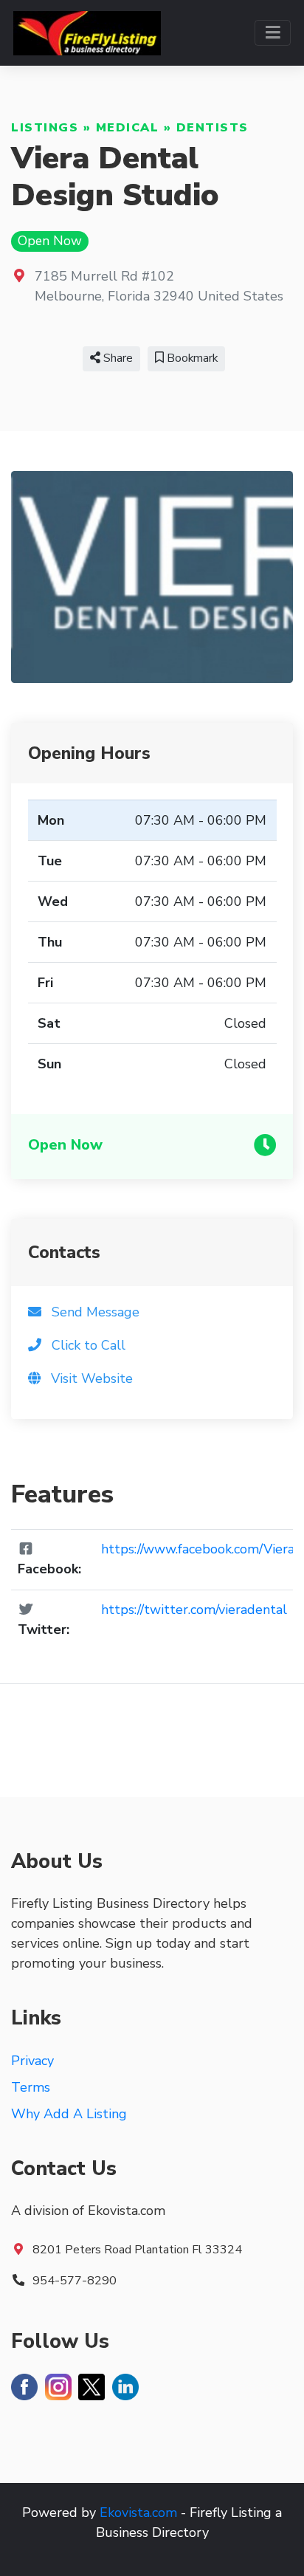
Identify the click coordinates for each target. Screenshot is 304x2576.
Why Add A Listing (69, 2114)
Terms (31, 2087)
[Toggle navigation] (273, 33)
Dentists (213, 128)
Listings (45, 128)
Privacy (32, 2061)
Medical (128, 128)
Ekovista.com (138, 2513)
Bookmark (191, 358)
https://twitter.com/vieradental (194, 1610)
